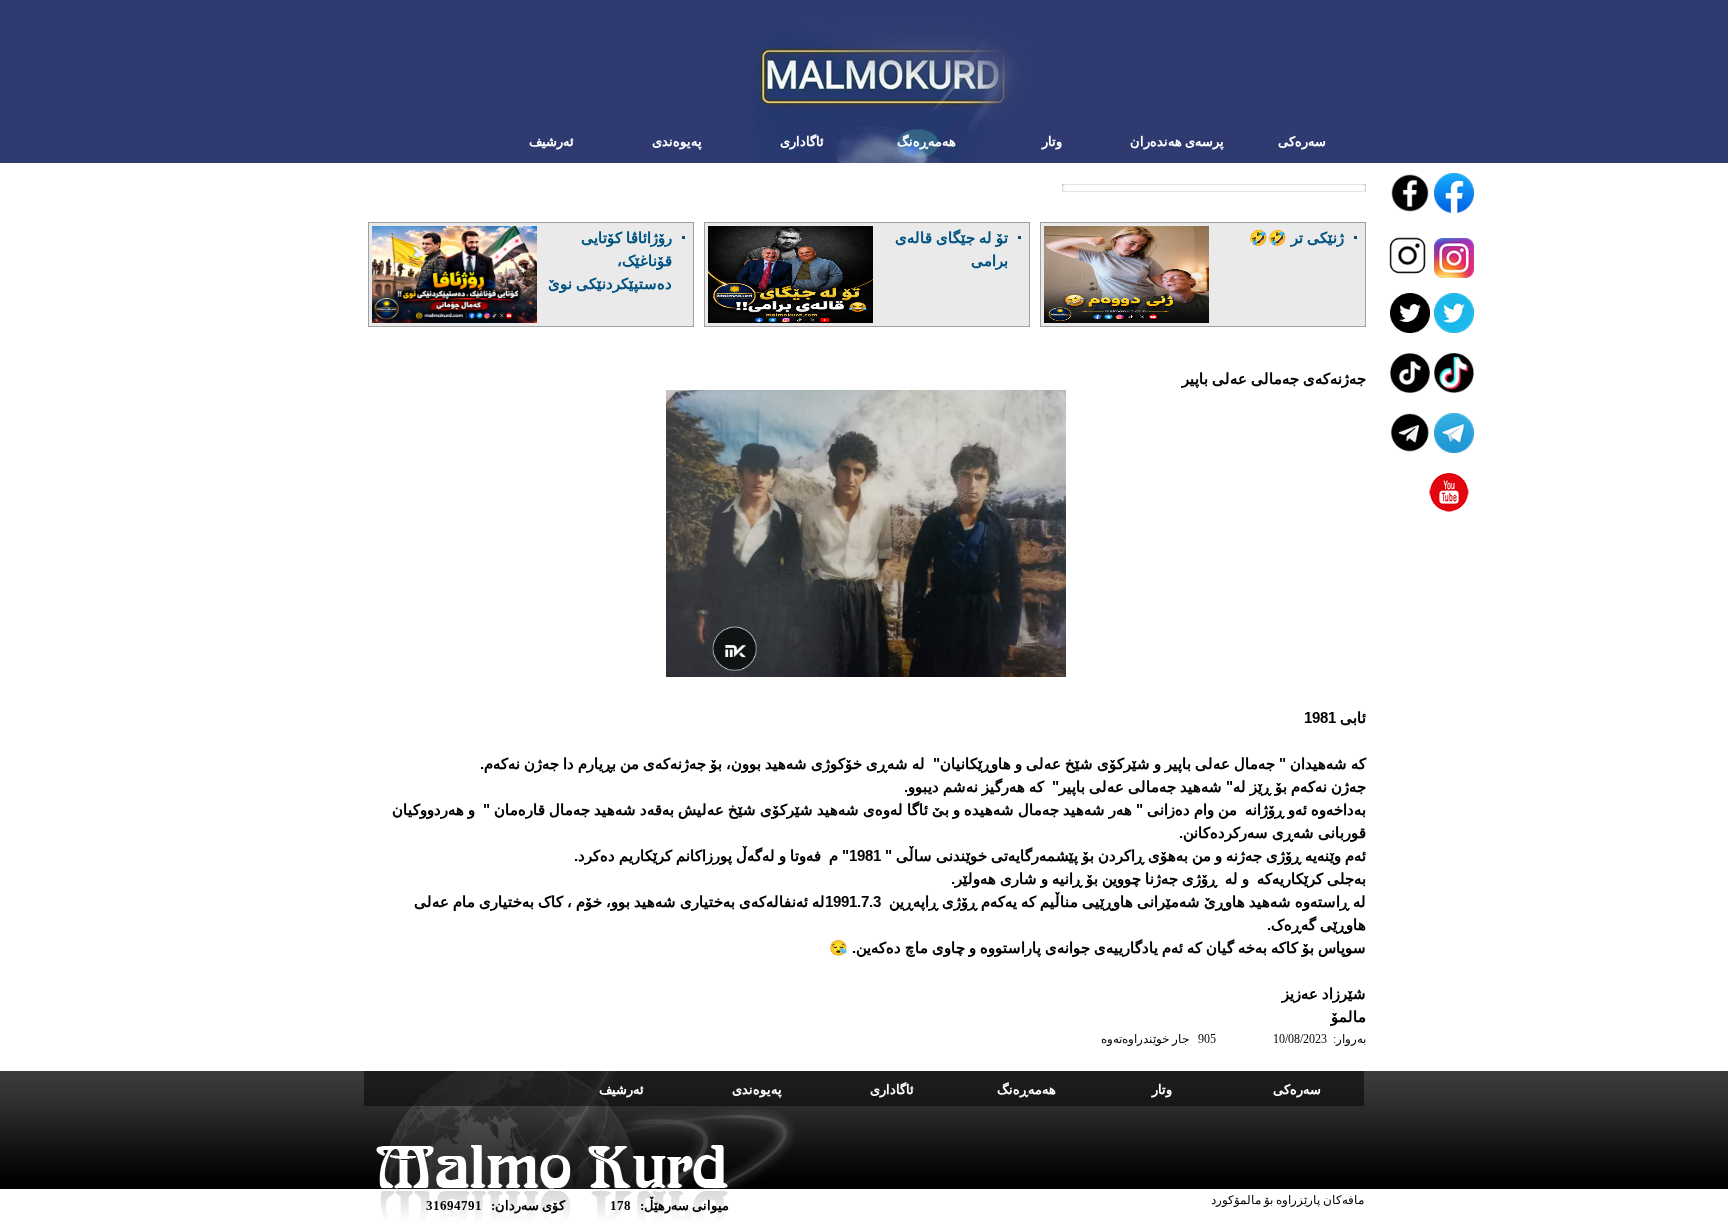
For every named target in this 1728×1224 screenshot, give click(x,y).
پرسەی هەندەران (1177, 141)
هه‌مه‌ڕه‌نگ (926, 141)
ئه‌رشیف (551, 141)
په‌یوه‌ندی (677, 141)
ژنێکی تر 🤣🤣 (1296, 237)
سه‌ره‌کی (1302, 141)
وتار (1052, 141)
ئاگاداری (802, 141)
